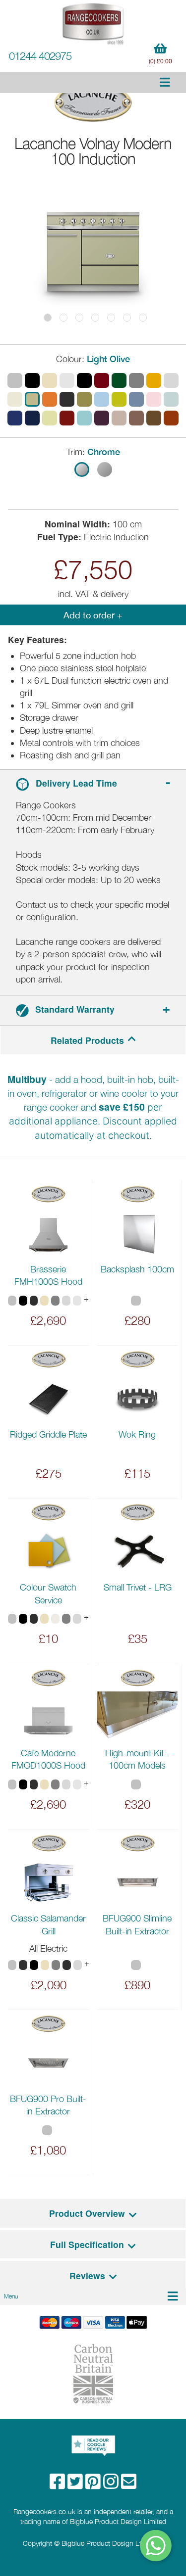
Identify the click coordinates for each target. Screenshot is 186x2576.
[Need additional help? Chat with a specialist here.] (156, 2546)
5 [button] (111, 318)
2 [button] (63, 318)
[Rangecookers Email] (129, 2485)
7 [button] (143, 318)
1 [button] (48, 318)
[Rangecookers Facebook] (59, 2485)
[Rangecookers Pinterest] (94, 2485)
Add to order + (93, 615)
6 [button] (127, 318)
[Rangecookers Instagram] (112, 2485)
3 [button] (79, 318)
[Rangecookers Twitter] (76, 2485)
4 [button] (95, 318)
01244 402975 (40, 56)
